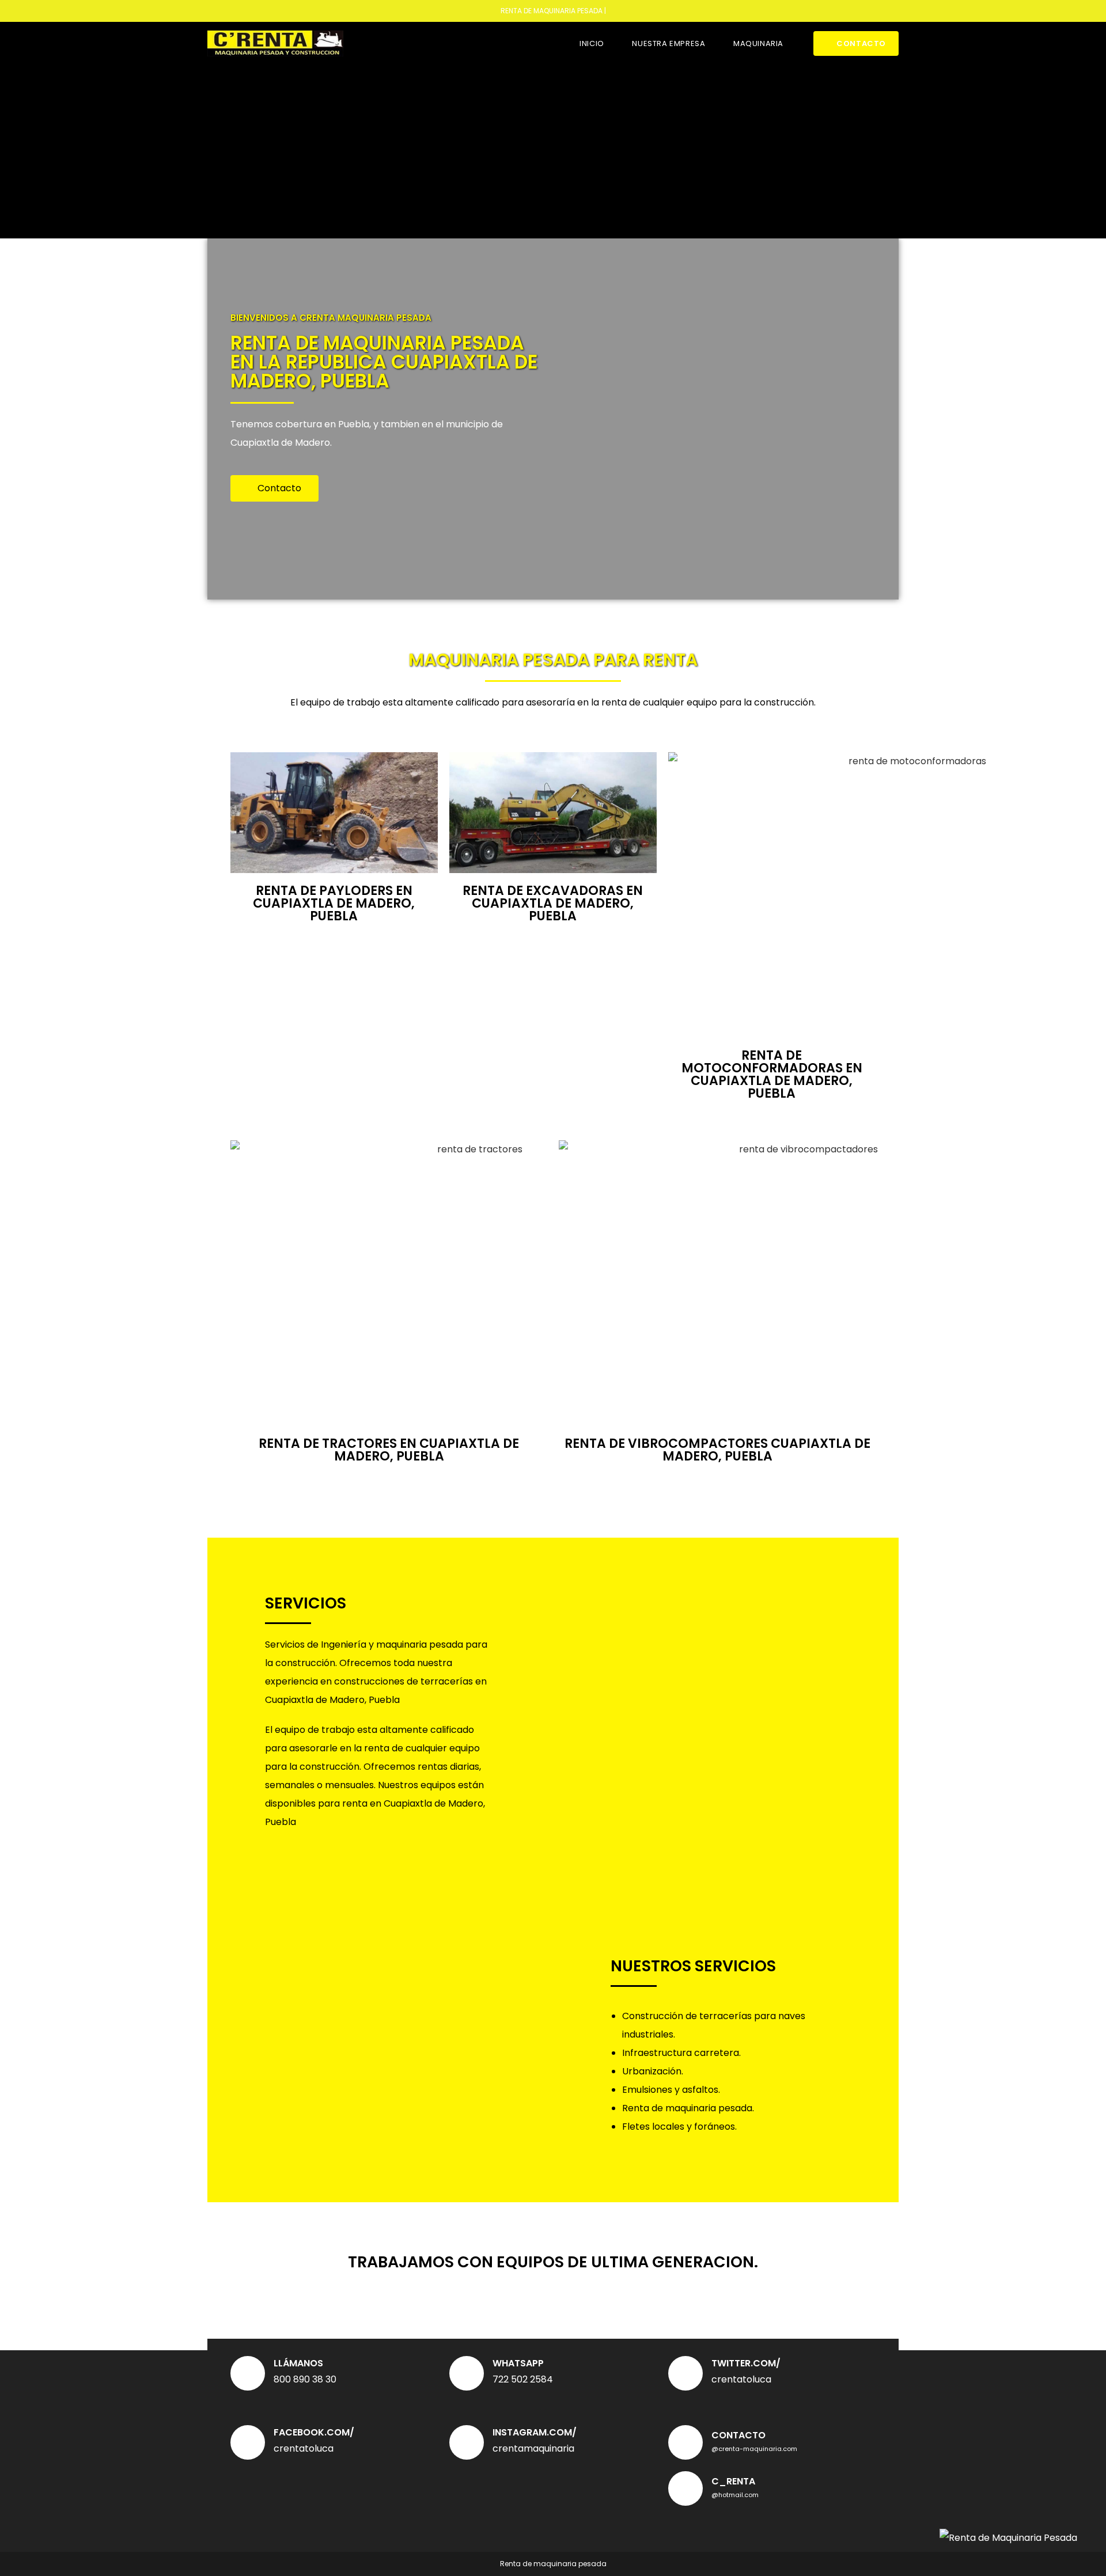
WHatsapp (518, 2363)
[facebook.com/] (248, 2442)
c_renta (733, 2481)
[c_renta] (685, 2488)
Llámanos (298, 2363)
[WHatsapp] (467, 2373)
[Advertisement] (553, 151)
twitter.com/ (746, 2363)
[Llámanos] (248, 2373)
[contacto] (685, 2442)
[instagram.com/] (467, 2442)
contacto (738, 2435)
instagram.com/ (535, 2432)
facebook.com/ (314, 2432)
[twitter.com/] (685, 2373)
